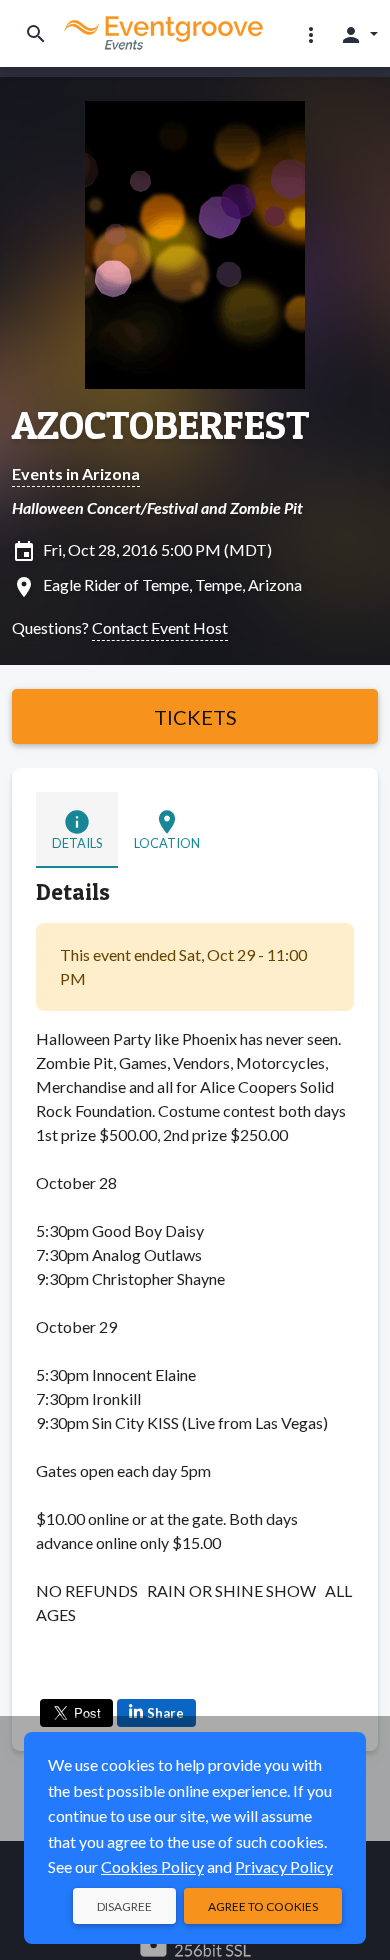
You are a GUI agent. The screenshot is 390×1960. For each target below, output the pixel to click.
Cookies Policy (152, 1866)
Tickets (195, 717)
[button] (311, 34)
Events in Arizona (76, 473)
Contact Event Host (160, 627)
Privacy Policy (284, 1866)
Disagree (124, 1906)
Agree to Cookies (263, 1906)
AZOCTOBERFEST (161, 425)
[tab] (77, 830)
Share (165, 1713)
